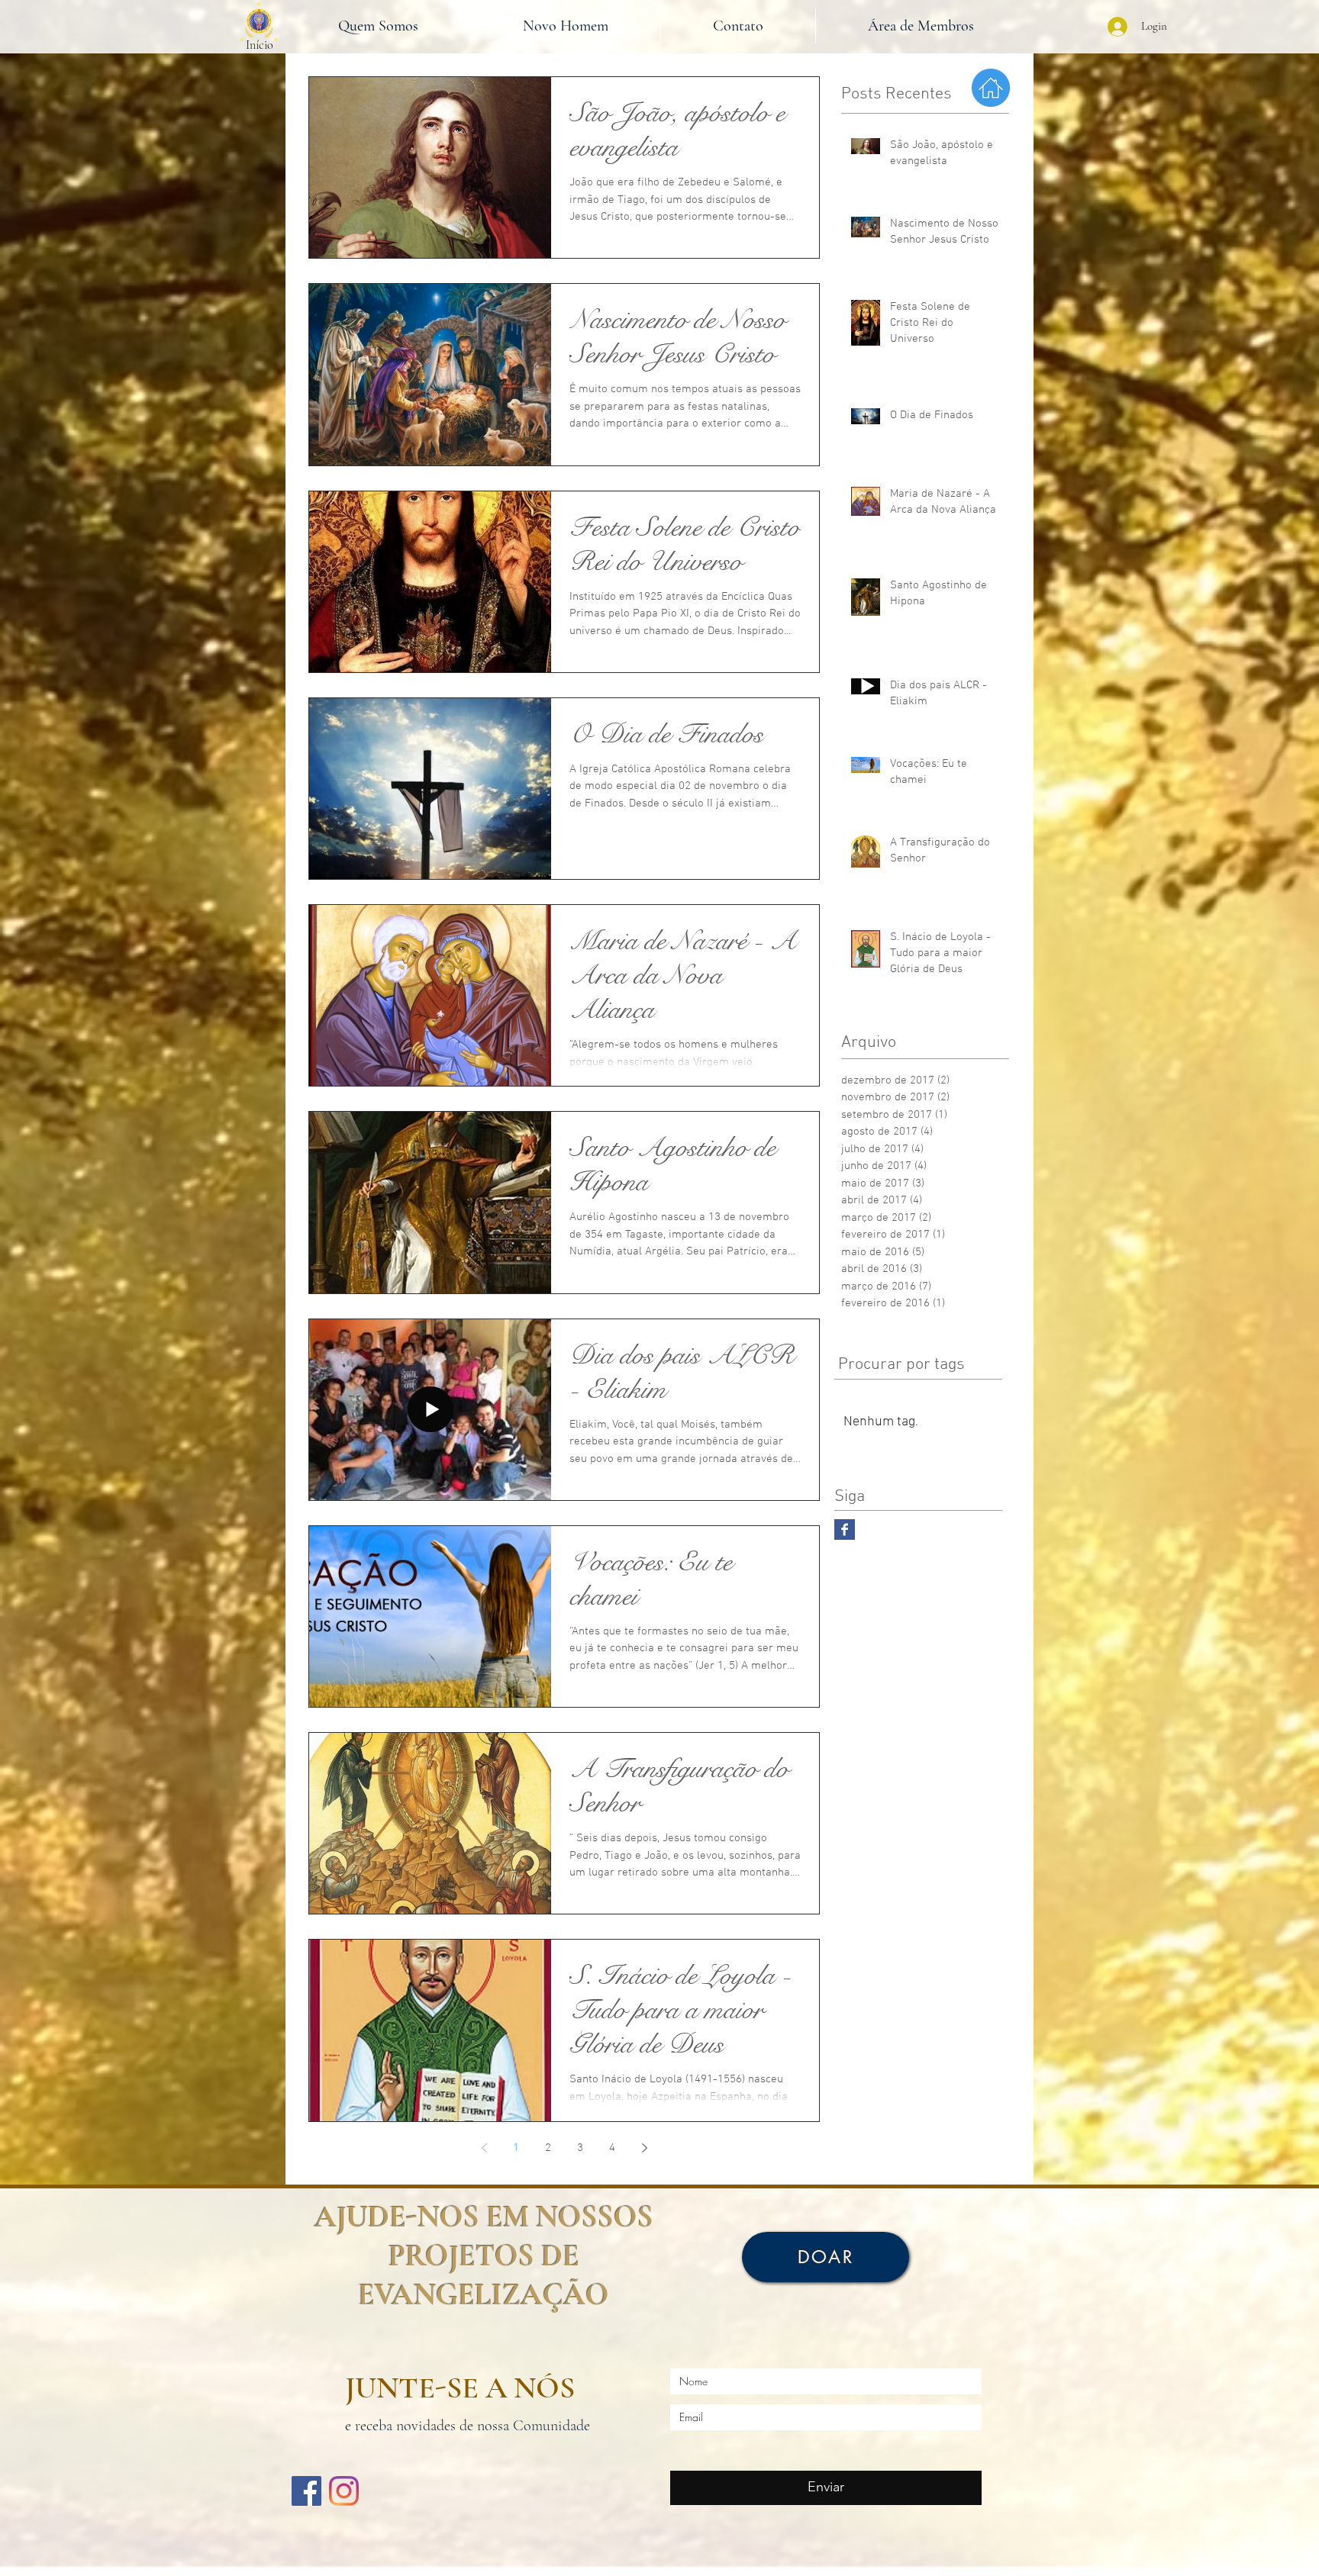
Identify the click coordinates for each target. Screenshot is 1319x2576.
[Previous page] (484, 2148)
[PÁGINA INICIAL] (258, 22)
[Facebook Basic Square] (845, 1529)
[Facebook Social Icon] (306, 2491)
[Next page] (644, 2148)
